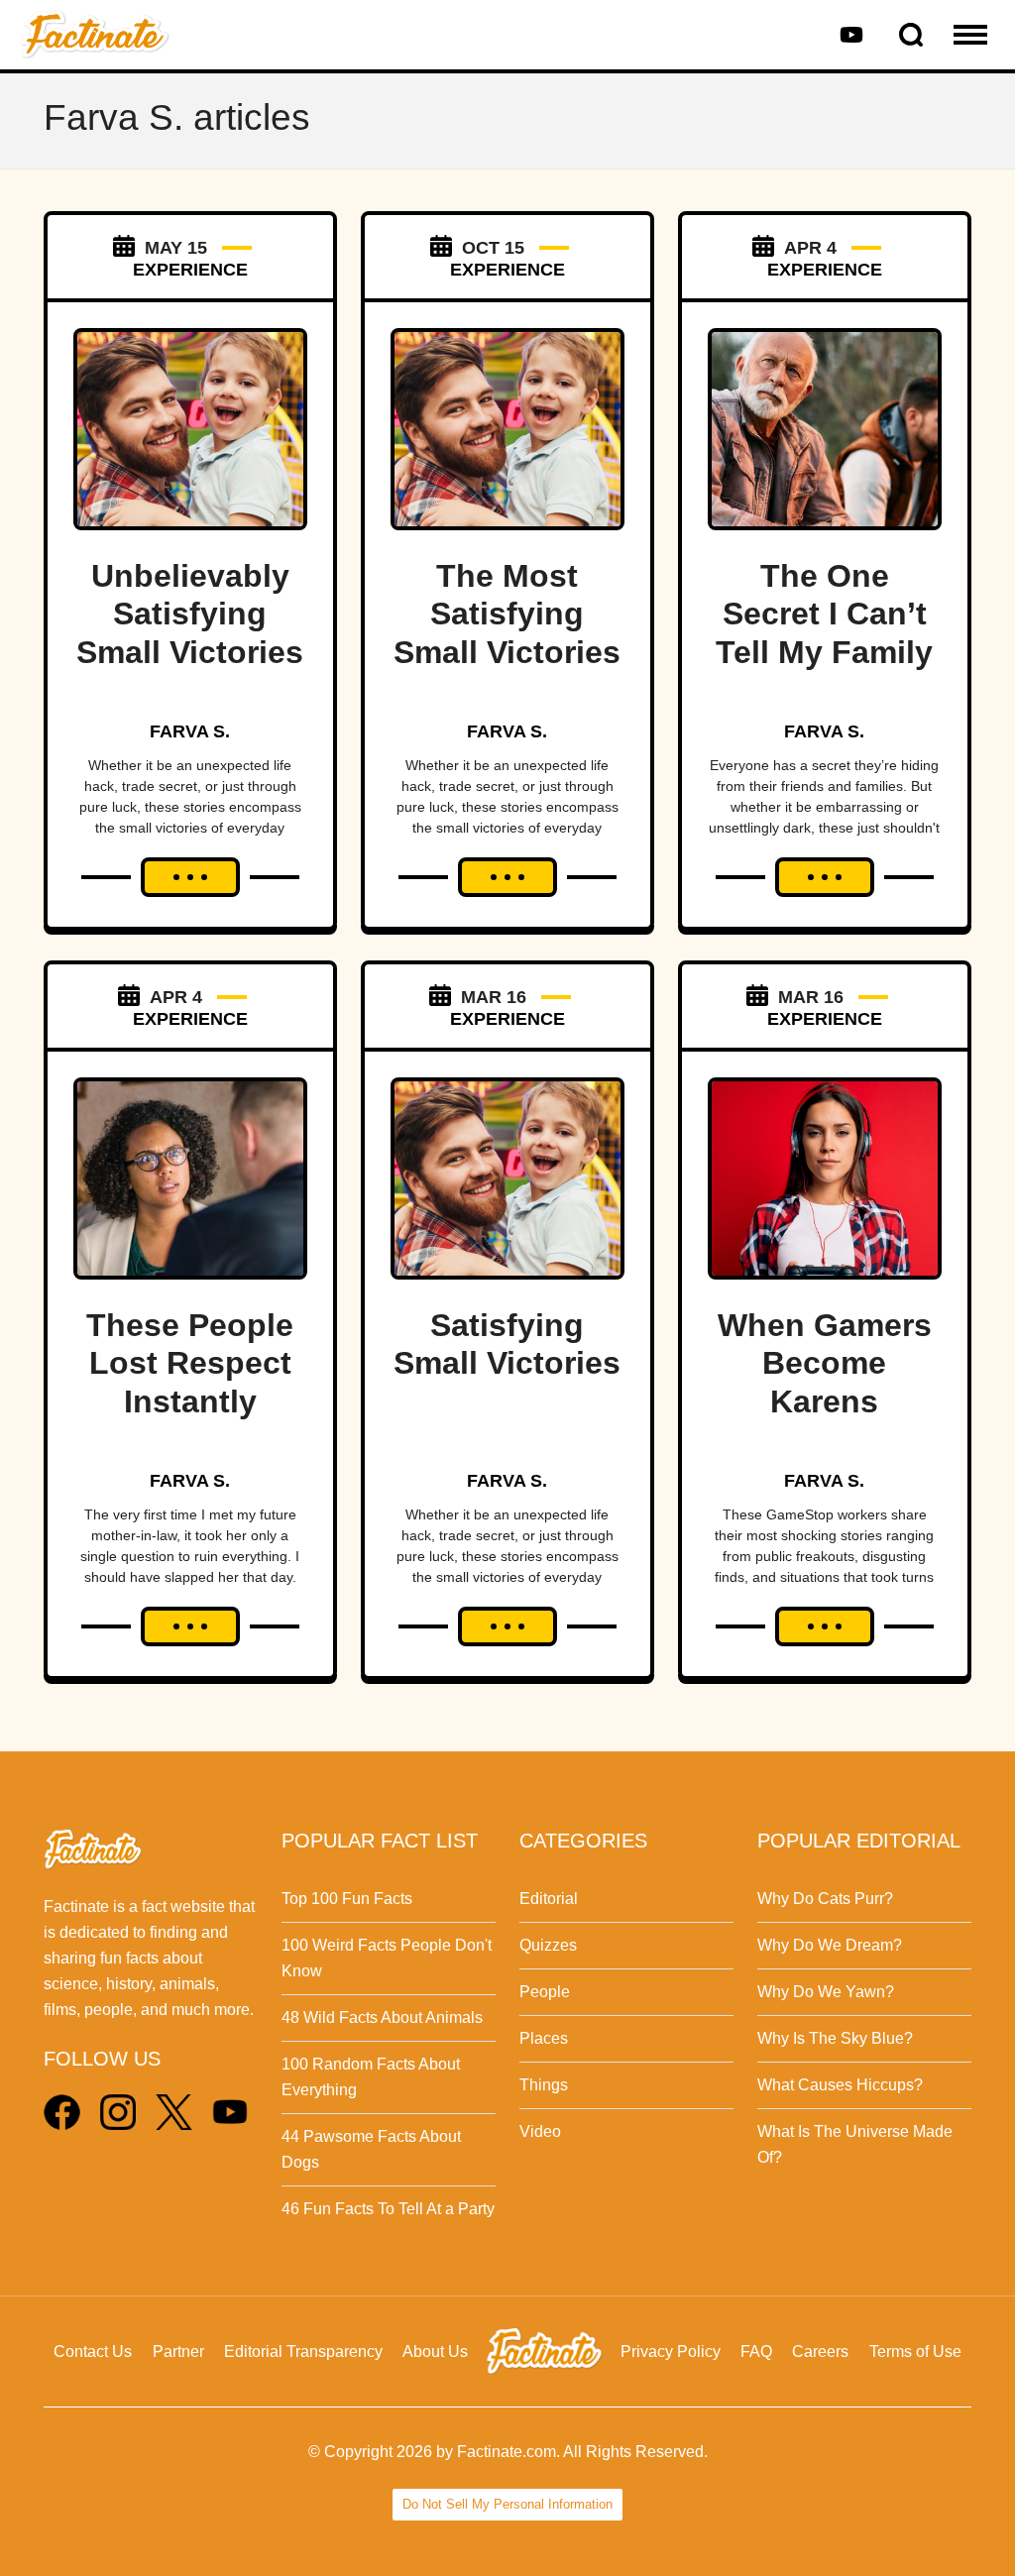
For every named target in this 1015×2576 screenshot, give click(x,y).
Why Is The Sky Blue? (835, 2038)
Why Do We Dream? (830, 1945)
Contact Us (93, 2352)
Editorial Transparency (303, 2352)
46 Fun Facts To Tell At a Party (388, 2209)
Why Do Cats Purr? (825, 1899)
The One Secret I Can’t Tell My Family (824, 614)
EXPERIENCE (190, 270)
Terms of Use (915, 2352)
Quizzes (548, 1945)
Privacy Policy (671, 2352)
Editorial (549, 1899)
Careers (820, 2352)
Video (540, 2131)
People (545, 1992)
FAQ (756, 2352)
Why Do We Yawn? (826, 1992)
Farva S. (190, 731)
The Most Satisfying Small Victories (507, 614)
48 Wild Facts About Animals (382, 2017)
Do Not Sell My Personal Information (507, 2504)
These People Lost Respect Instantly (190, 1363)
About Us (435, 2352)
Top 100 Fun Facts (347, 1899)
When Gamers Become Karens (825, 1363)
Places (544, 2038)
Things (544, 2085)
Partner (178, 2352)
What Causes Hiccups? (840, 2085)
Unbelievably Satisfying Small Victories (190, 614)
